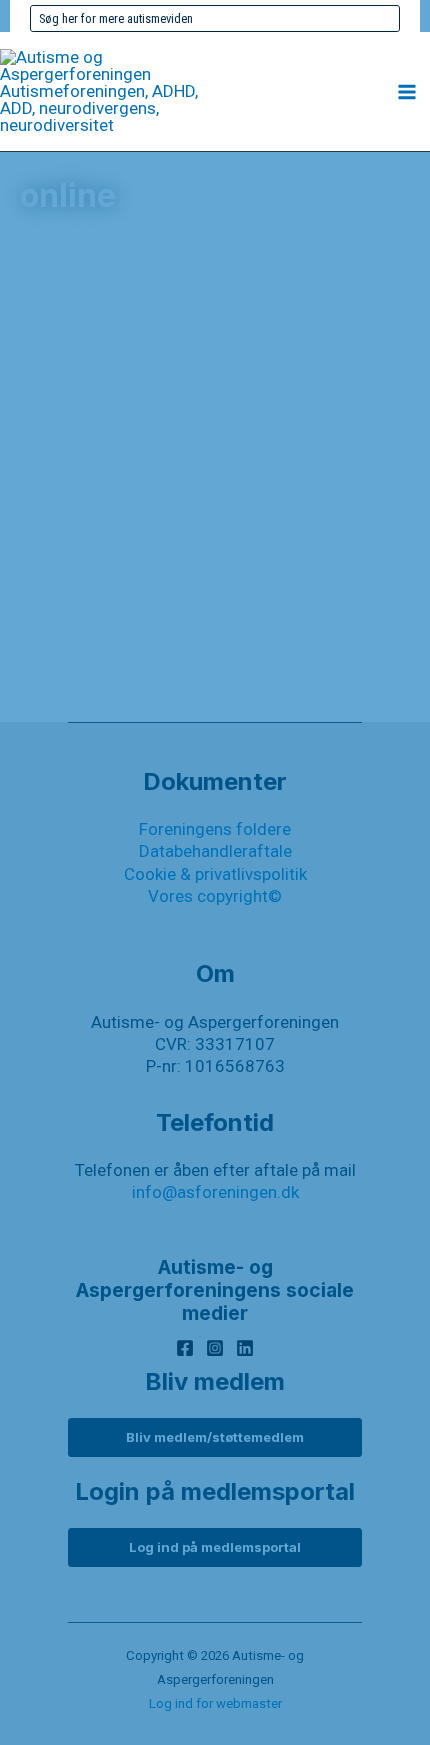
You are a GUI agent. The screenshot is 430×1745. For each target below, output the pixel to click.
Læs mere (119, 680)
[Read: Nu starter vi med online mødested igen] (215, 470)
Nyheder (86, 721)
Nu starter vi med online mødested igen (198, 559)
